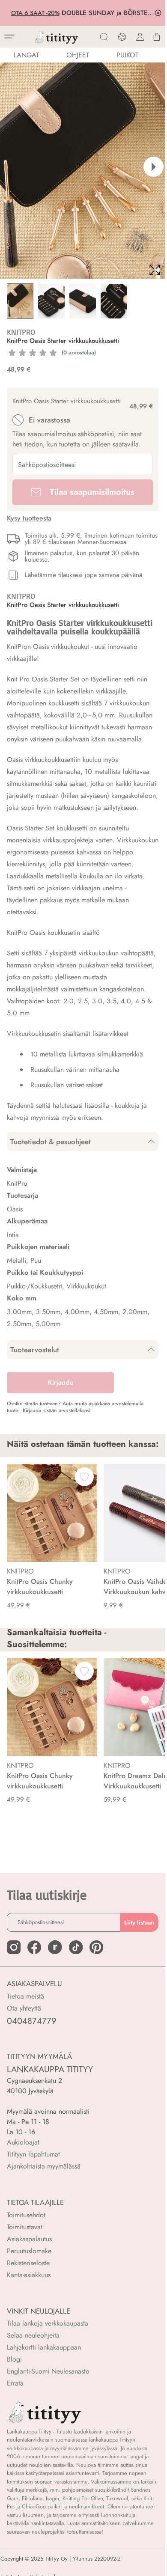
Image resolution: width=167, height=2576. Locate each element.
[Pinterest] (96, 1947)
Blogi (14, 2359)
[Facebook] (34, 1947)
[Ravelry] (55, 1947)
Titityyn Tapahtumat (33, 2154)
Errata (15, 2383)
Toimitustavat (25, 2227)
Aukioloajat (23, 2142)
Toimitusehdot (26, 2215)
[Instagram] (14, 1947)
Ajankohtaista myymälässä (44, 2166)
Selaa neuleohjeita (33, 2335)
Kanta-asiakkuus (29, 2275)
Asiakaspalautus (29, 2239)
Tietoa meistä (25, 1996)
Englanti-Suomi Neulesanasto (48, 2371)
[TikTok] (76, 1947)
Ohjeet (78, 55)
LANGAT (26, 55)
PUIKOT (127, 55)
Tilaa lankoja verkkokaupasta (48, 2323)
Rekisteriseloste (28, 2263)
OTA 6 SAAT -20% (37, 13)
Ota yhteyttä (24, 2008)
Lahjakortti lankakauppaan (44, 2347)
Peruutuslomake (29, 2251)
